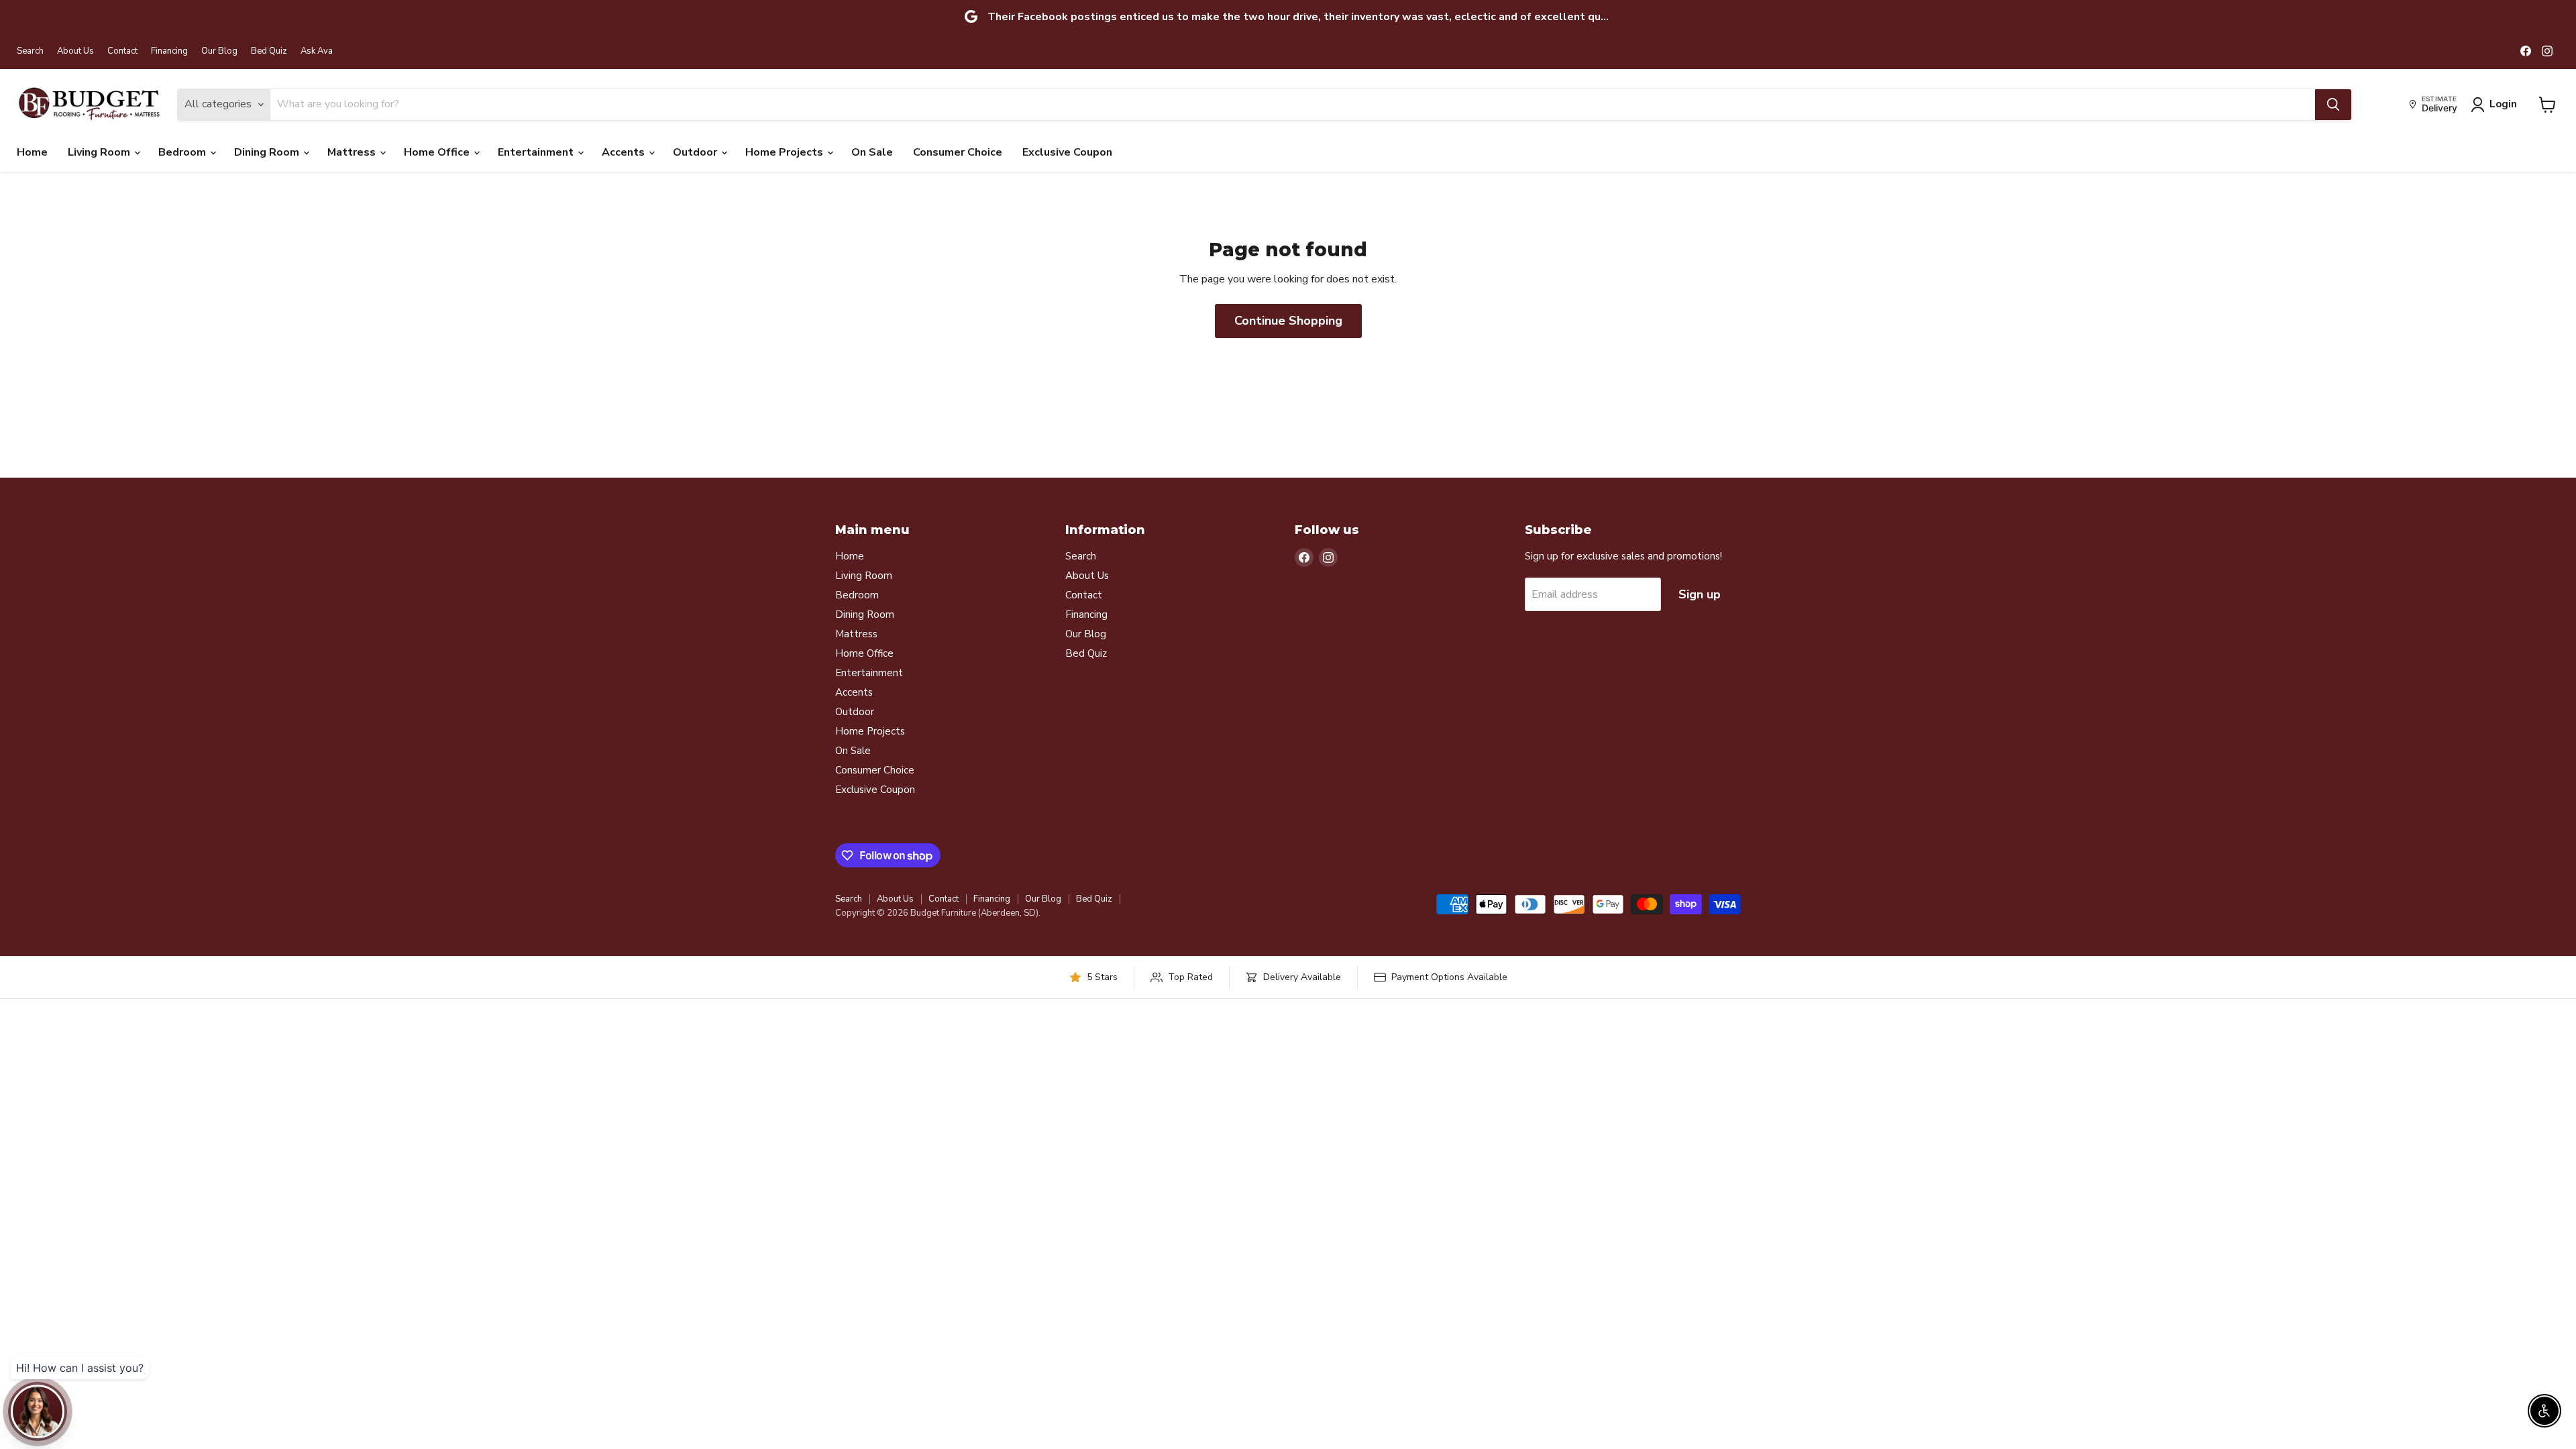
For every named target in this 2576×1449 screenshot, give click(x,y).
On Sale (872, 152)
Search (30, 51)
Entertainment (537, 152)
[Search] (2333, 105)
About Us (75, 51)
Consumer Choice (958, 152)
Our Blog (219, 51)
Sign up (1700, 594)
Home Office (438, 152)
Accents (625, 152)
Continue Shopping (1288, 321)
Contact (122, 51)
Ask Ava (317, 51)
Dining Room (268, 152)
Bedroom (183, 152)
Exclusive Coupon (1067, 152)
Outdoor (696, 152)
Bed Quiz (269, 51)
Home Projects (786, 152)
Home (32, 152)
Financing (169, 51)
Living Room (100, 152)
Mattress (353, 152)
